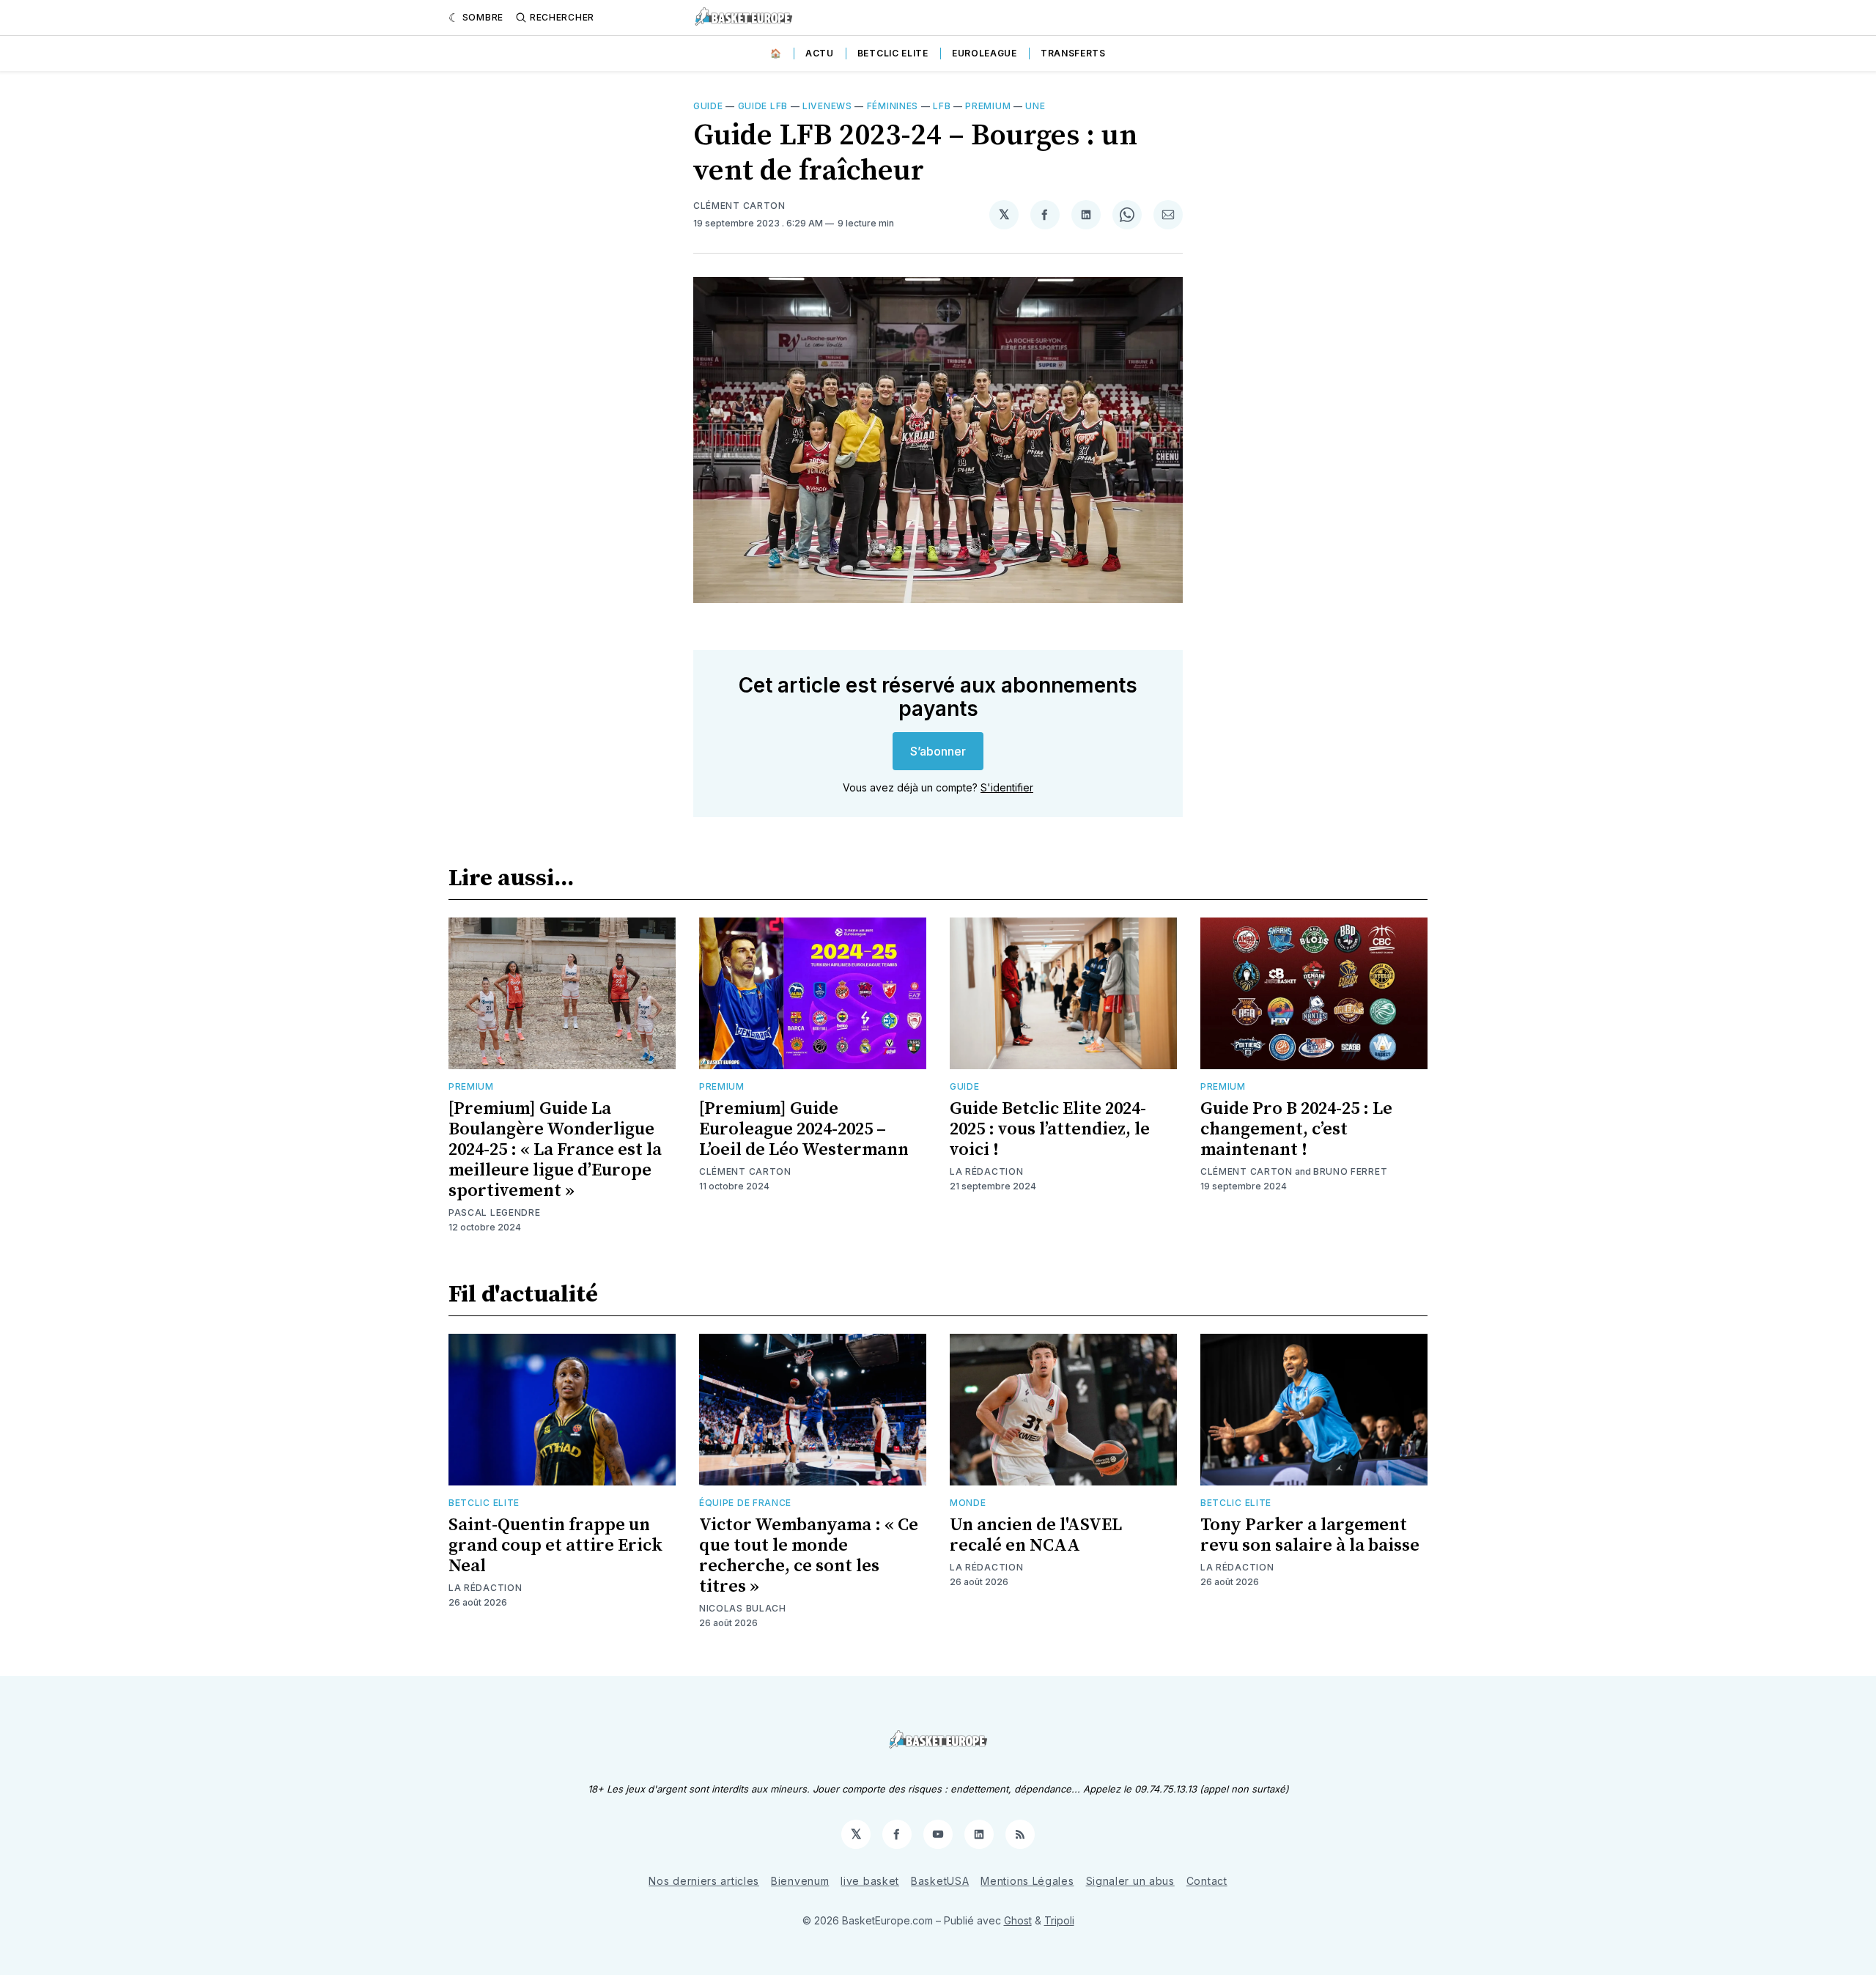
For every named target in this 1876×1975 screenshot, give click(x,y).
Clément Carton (739, 206)
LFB (942, 106)
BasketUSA (940, 1881)
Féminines (893, 106)
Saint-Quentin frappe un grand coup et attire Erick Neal (555, 1546)
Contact (1207, 1881)
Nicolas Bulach (743, 1608)
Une (1035, 106)
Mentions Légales (1027, 1881)
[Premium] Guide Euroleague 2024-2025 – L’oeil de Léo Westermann (804, 1129)
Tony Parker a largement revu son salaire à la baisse (1310, 1535)
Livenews (827, 106)
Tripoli (1059, 1920)
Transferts (1073, 53)
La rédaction (986, 1171)
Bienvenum (800, 1881)
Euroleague (985, 53)
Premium (988, 106)
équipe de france (745, 1503)
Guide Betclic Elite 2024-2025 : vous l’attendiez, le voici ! (1050, 1129)
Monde (968, 1503)
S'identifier (1007, 787)
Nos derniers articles (704, 1881)
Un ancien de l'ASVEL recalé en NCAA (1036, 1535)
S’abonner (938, 751)
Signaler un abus (1130, 1881)
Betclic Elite (893, 53)
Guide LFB (763, 106)
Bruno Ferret (1350, 1171)
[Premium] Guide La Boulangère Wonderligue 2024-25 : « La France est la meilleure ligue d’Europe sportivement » (555, 1150)
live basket (870, 1881)
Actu (820, 53)
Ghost (1018, 1920)
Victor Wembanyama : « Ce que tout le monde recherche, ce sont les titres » (809, 1556)
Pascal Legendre (495, 1212)
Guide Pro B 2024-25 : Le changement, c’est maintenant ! (1296, 1129)
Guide (708, 106)
